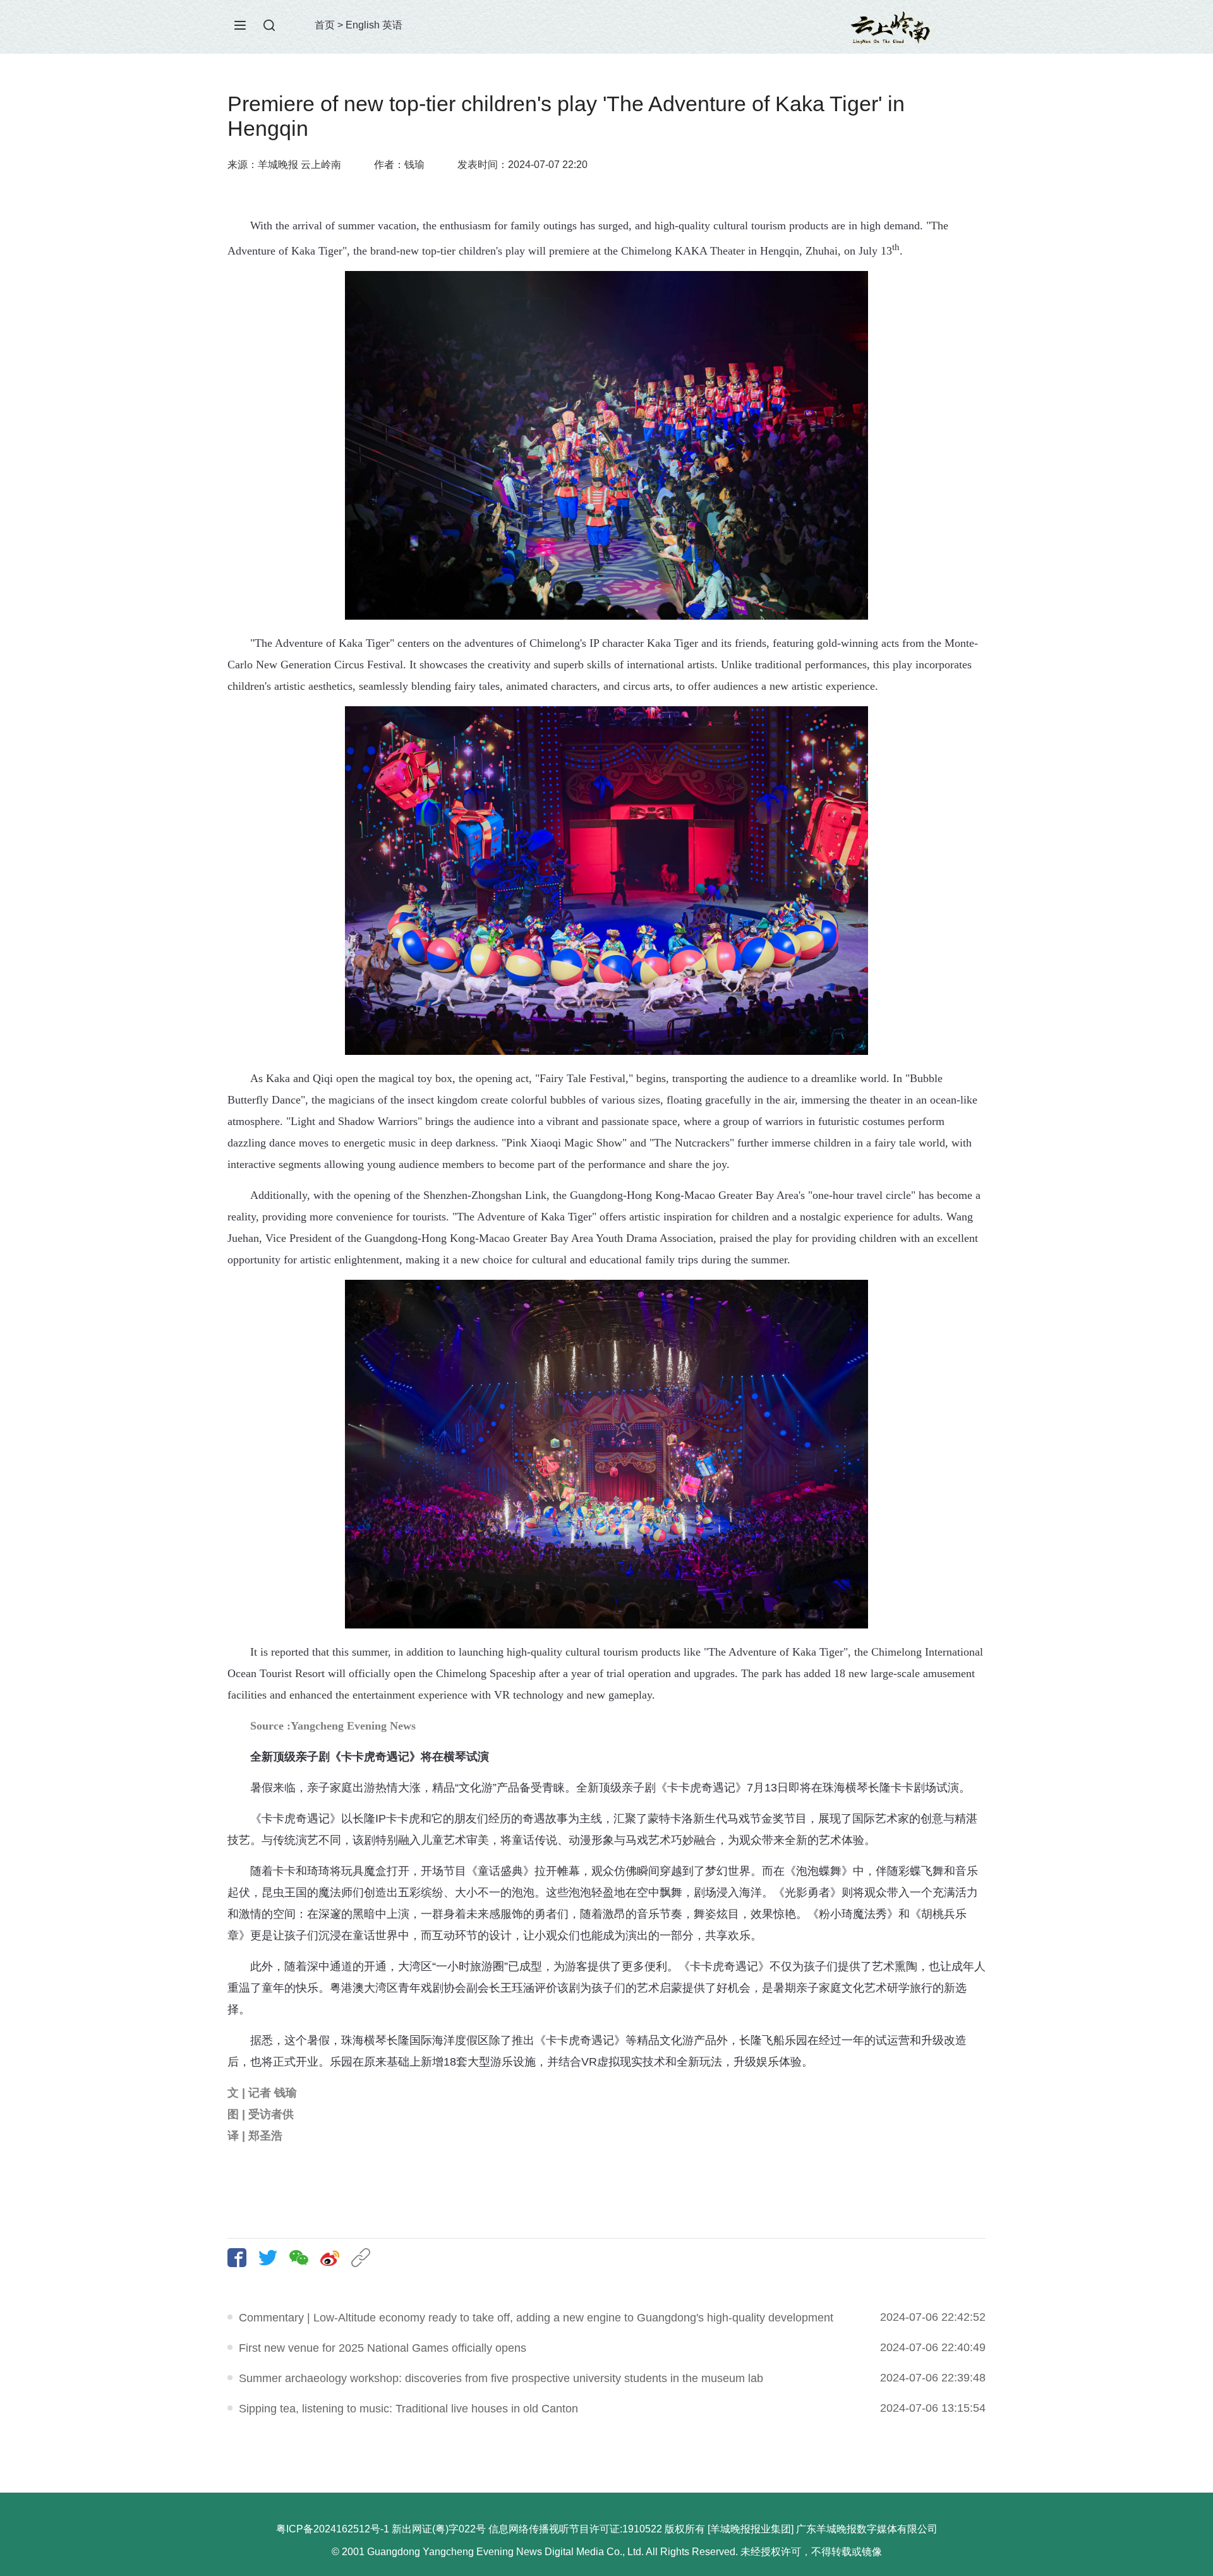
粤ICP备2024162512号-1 (333, 2529)
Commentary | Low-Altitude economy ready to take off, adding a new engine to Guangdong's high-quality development (536, 2318)
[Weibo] (335, 2258)
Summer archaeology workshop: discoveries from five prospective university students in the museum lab (501, 2378)
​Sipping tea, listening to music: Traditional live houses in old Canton (408, 2409)
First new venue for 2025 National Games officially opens (383, 2348)
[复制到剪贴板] (365, 2258)
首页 (325, 25)
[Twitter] (273, 2258)
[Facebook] (242, 2258)
